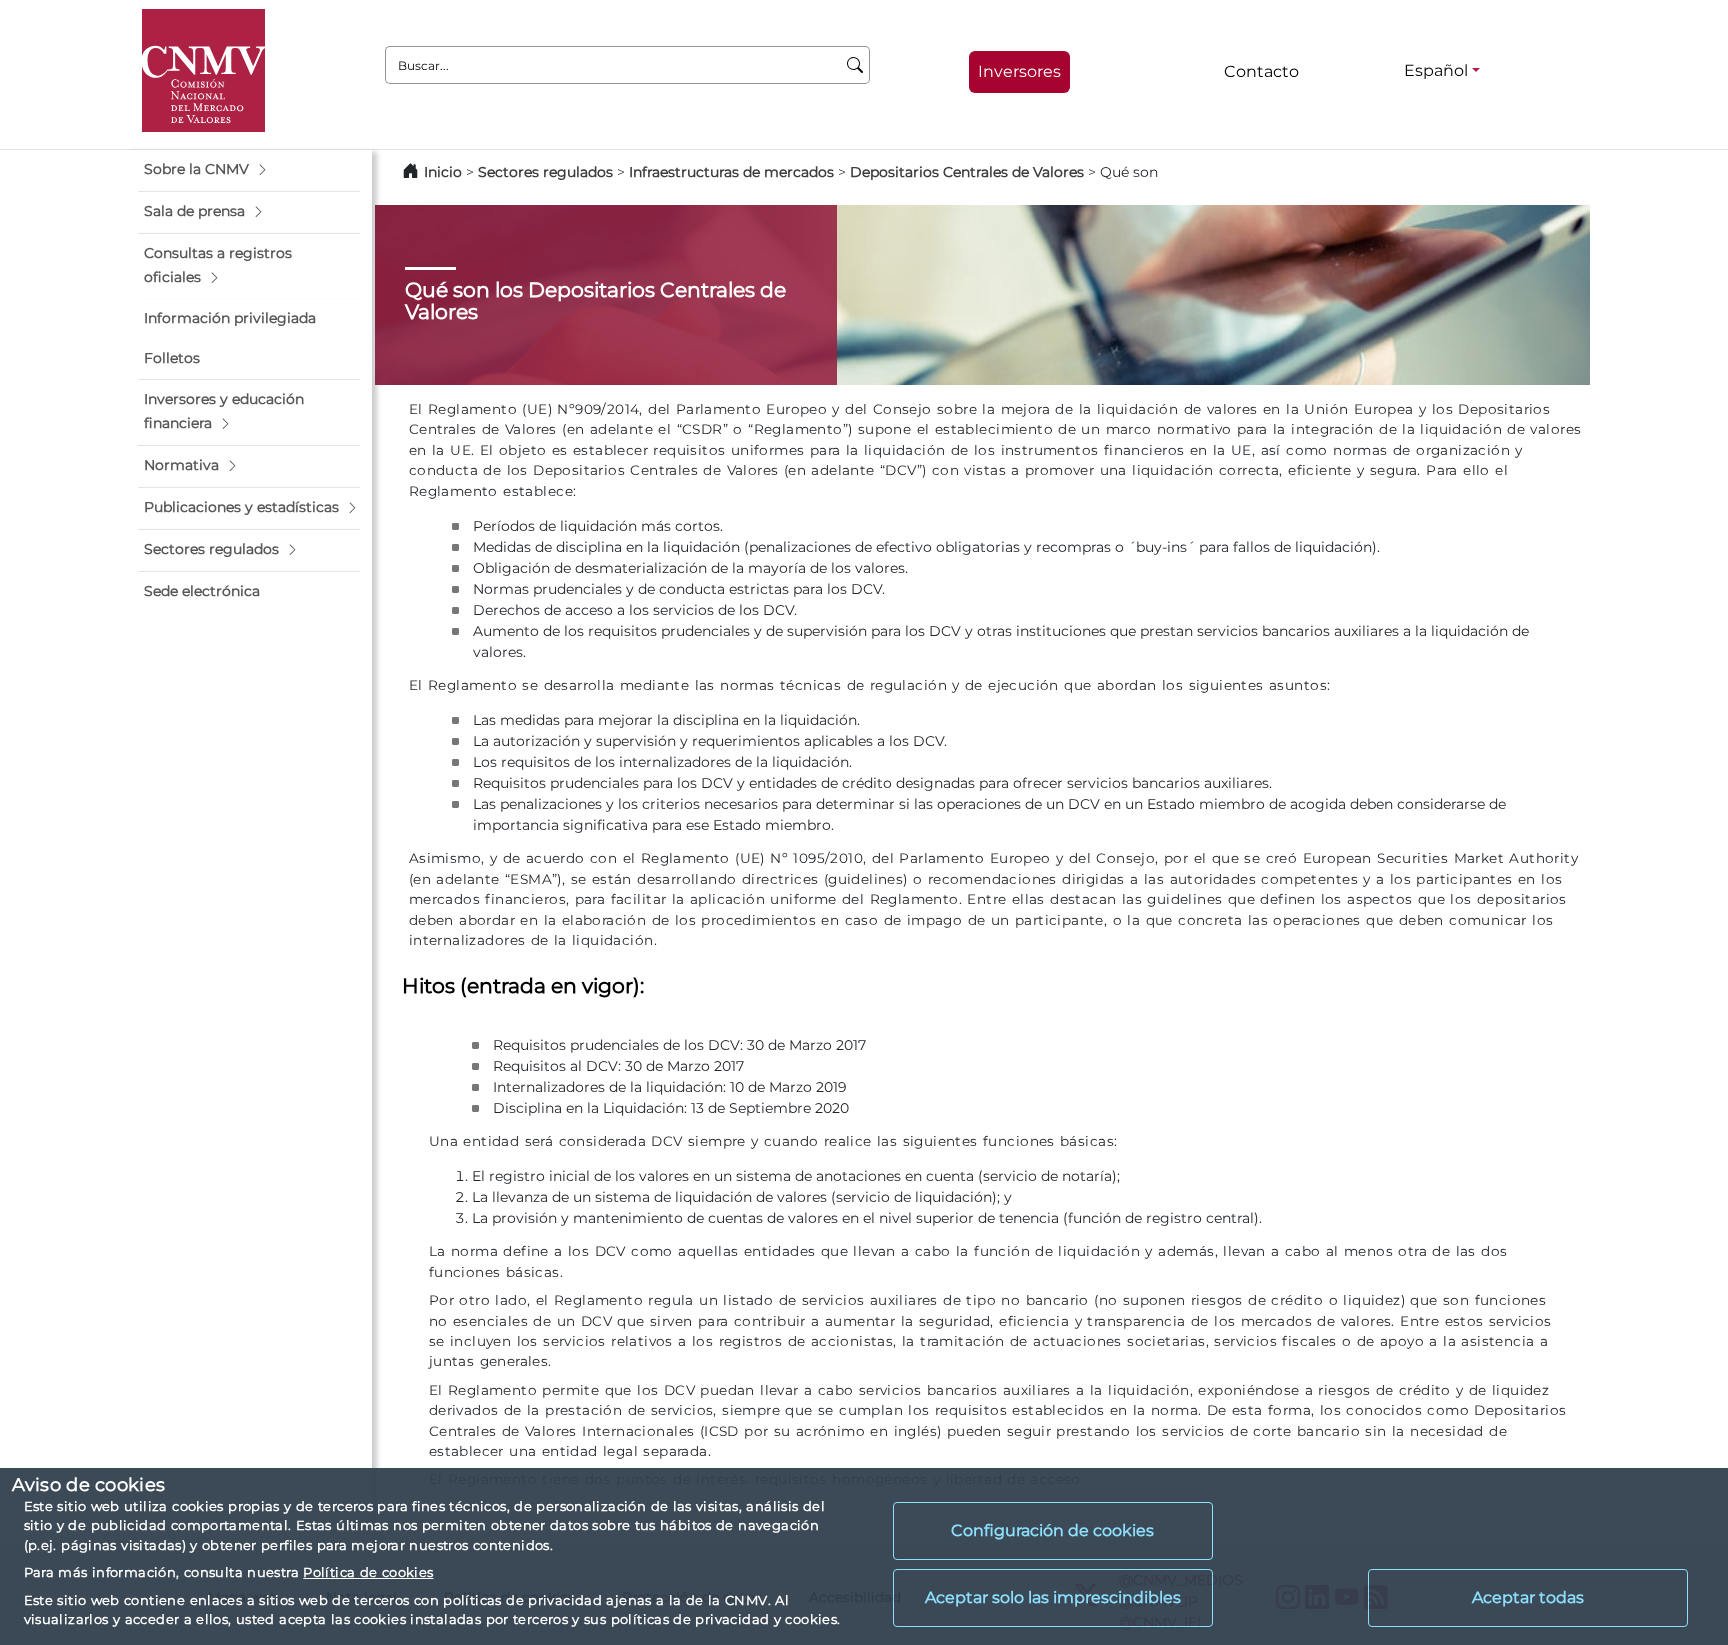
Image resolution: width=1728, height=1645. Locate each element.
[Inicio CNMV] (203, 70)
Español (1436, 70)
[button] (249, 170)
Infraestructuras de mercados (731, 172)
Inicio (443, 172)
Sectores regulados (545, 172)
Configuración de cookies (1052, 1530)
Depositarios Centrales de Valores (967, 172)
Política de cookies (368, 1572)
